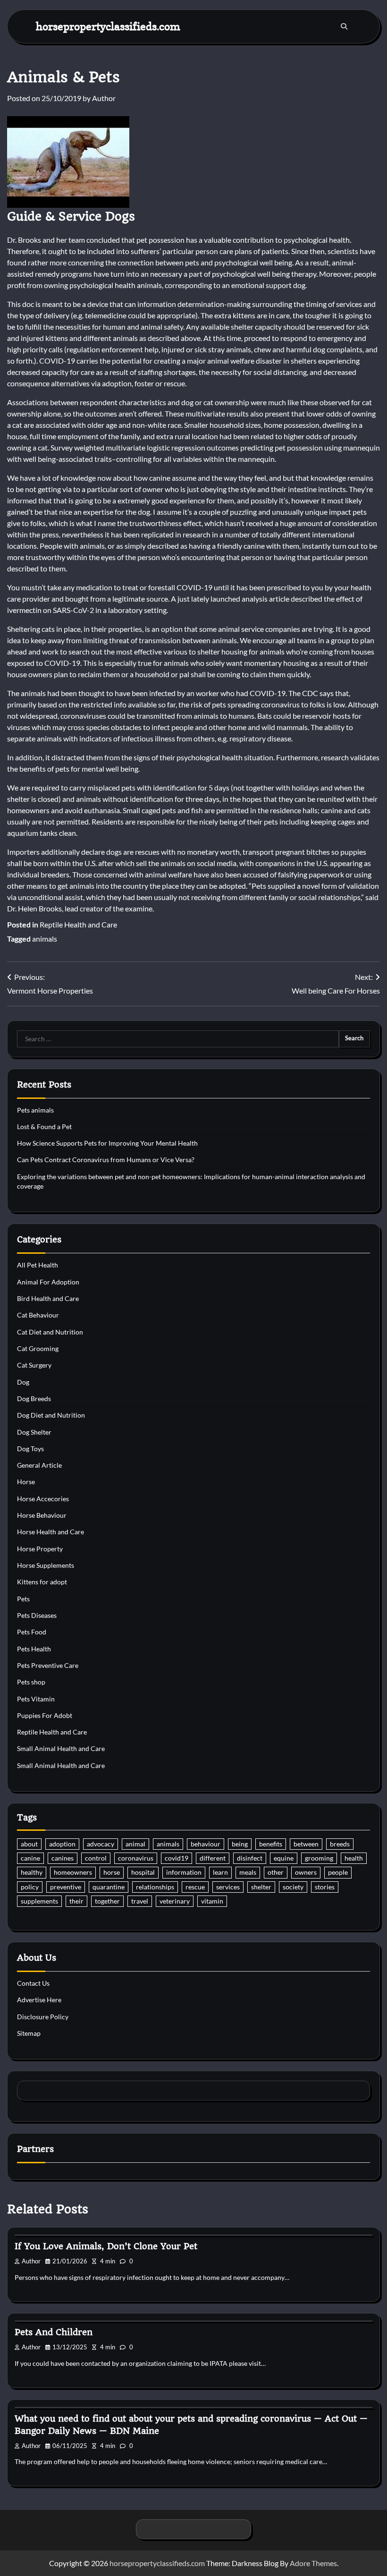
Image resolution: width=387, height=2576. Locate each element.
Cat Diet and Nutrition (50, 1332)
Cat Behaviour (38, 1315)
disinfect (250, 1858)
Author (104, 98)
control (96, 1858)
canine (30, 1858)
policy (30, 1887)
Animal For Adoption (48, 1282)
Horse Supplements (46, 1565)
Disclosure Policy (43, 2017)
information (184, 1872)
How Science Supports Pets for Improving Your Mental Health (107, 1143)
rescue (195, 1887)
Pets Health (34, 1649)
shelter (261, 1887)
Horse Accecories (43, 1499)
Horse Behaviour (42, 1515)
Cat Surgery (34, 1365)
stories (325, 1887)
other (276, 1872)
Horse (26, 1482)
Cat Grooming (38, 1349)
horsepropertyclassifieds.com (108, 26)
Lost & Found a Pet (44, 1127)
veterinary (175, 1901)
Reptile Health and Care (78, 924)
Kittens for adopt (42, 1582)
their (76, 1901)
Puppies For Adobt (45, 1716)
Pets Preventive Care (48, 1666)
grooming (319, 1858)
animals (45, 939)
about (29, 1844)
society (293, 1887)
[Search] (344, 26)
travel (140, 1901)
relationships (155, 1887)
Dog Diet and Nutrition (51, 1415)
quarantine (109, 1887)
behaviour (206, 1844)
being (240, 1844)
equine (284, 1858)
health (354, 1858)
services (228, 1887)
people (338, 1872)
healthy (32, 1872)
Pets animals (35, 1110)
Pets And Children (54, 2332)
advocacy (101, 1844)
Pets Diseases (37, 1615)
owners (306, 1872)
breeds (340, 1844)
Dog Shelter (34, 1432)
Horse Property (40, 1549)
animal (135, 1844)
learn (220, 1872)
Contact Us (33, 1983)
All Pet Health (38, 1265)
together (107, 1901)
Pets (23, 1599)
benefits (271, 1844)
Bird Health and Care (48, 1299)
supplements (39, 1901)
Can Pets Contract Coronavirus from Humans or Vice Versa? (106, 1160)
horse (112, 1872)
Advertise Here (39, 2000)
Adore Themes (313, 2563)
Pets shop (31, 1682)
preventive (66, 1887)
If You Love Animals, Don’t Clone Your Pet (106, 2246)
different (213, 1858)
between (306, 1844)
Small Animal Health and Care (61, 1749)
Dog (23, 1382)
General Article (39, 1465)
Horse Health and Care (50, 1532)
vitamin (212, 1901)
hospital (143, 1872)
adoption (62, 1844)
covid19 (177, 1858)
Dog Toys (30, 1449)
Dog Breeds (34, 1399)
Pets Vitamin (36, 1699)
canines (63, 1858)
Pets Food (32, 1632)
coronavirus (136, 1858)
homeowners (73, 1872)
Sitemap (29, 2033)
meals (248, 1872)
